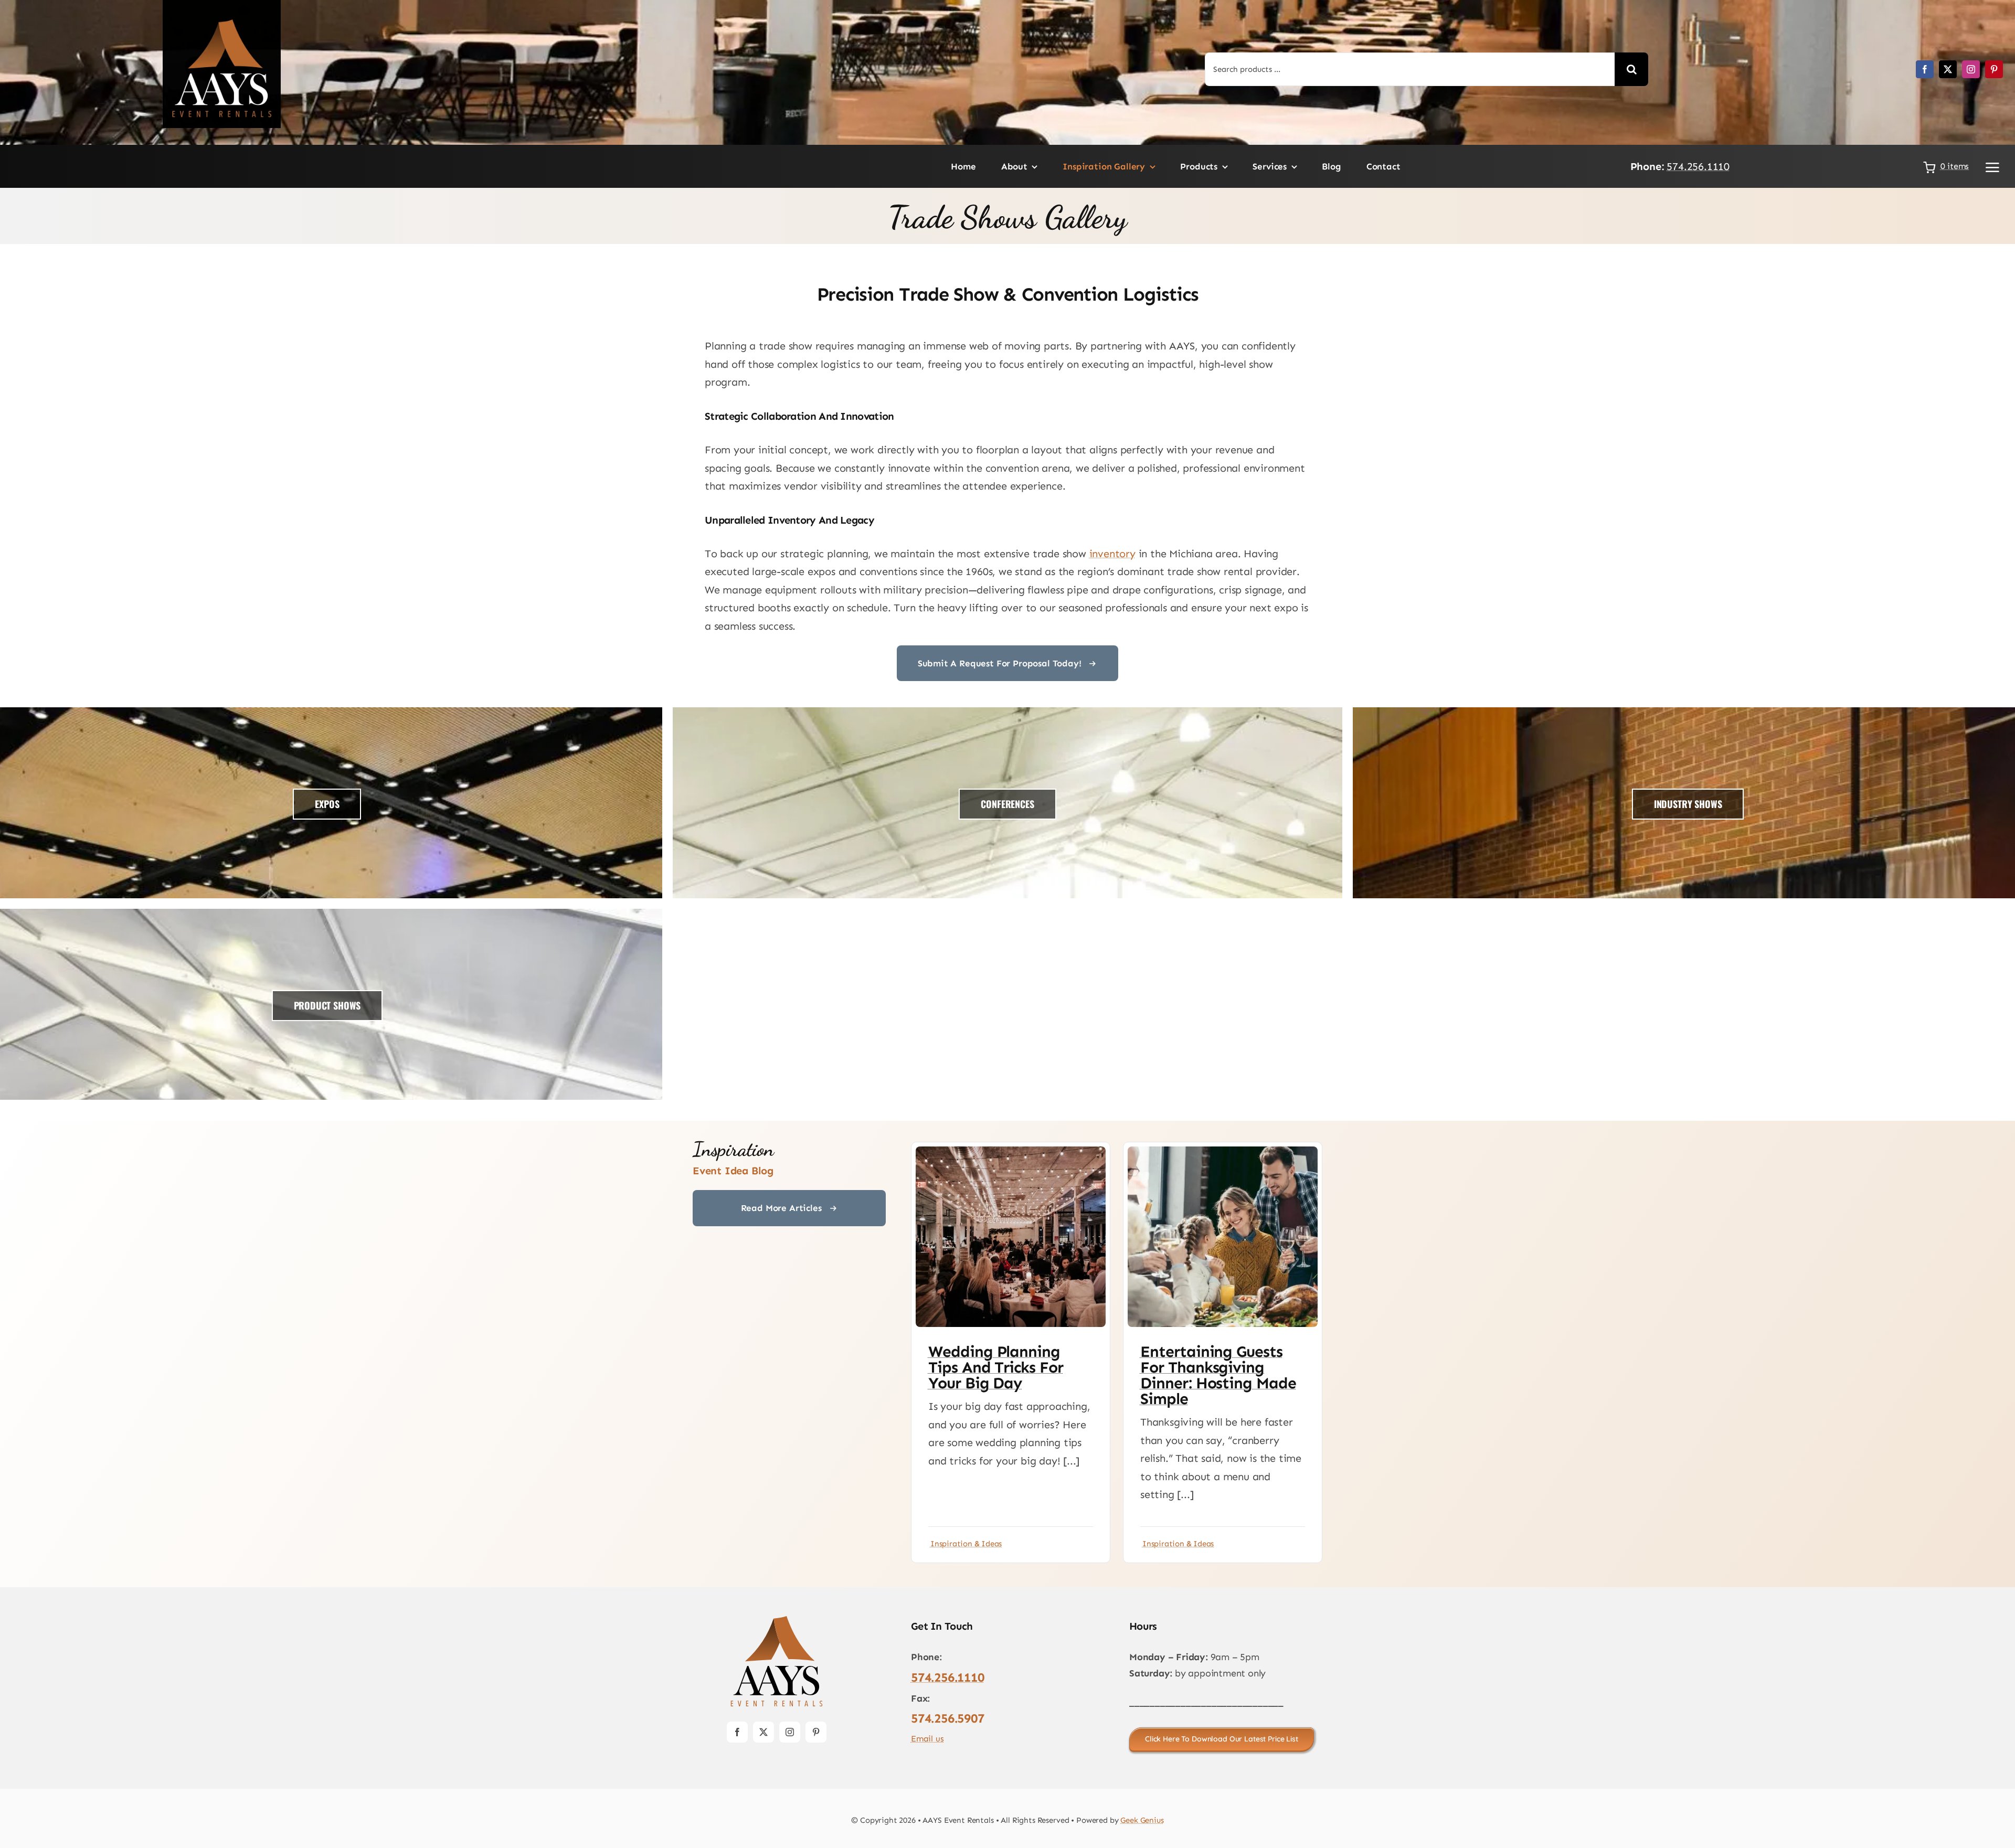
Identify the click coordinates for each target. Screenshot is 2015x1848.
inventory (1112, 554)
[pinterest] (1994, 69)
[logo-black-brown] (777, 1619)
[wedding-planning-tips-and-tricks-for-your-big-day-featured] (1011, 1152)
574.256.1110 (1698, 166)
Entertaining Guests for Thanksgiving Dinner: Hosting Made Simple (1218, 1375)
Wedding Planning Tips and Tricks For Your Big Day (996, 1367)
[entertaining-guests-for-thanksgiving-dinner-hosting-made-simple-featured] (1223, 1152)
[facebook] (1925, 69)
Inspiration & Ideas (966, 1544)
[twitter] (1948, 69)
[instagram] (1971, 69)
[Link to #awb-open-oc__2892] (1992, 167)
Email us (927, 1739)
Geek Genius (1142, 1820)
